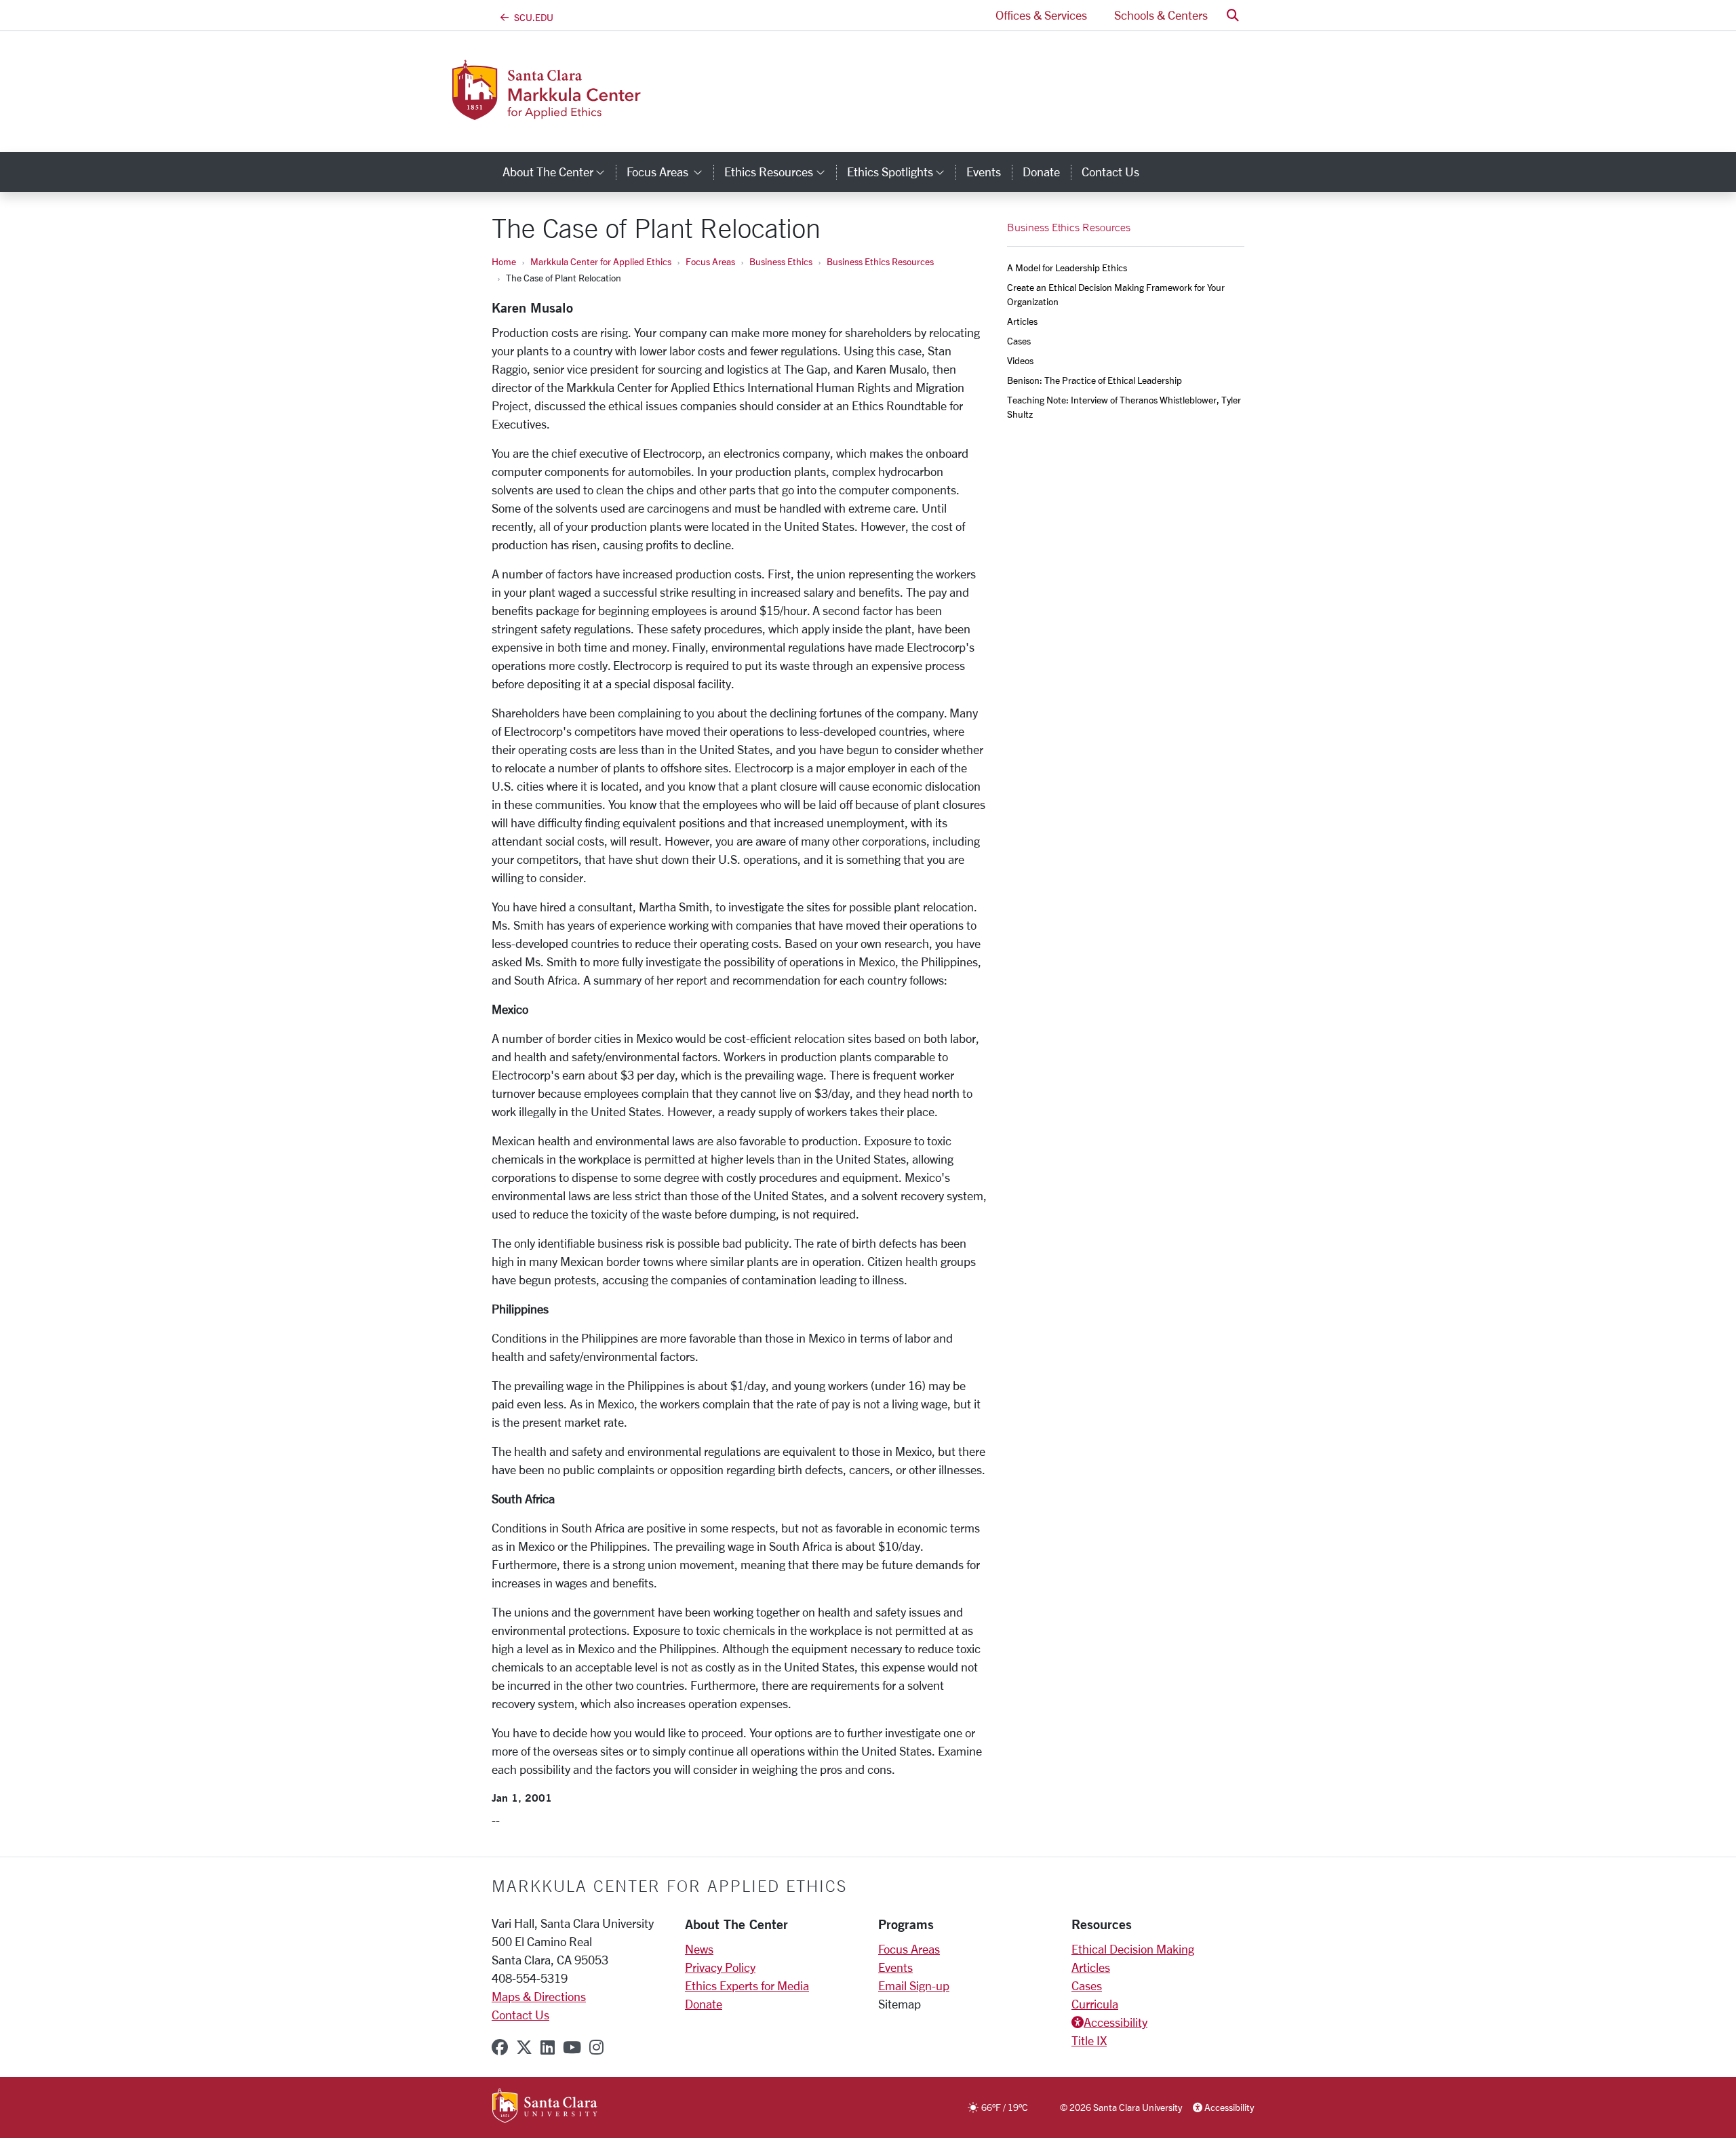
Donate (1041, 172)
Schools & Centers (1161, 15)
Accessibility (1116, 2022)
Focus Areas (710, 261)
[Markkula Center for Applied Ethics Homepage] (602, 112)
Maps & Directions (539, 1996)
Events (984, 172)
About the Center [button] (559, 172)
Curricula (1095, 2004)
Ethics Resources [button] (780, 172)
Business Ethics (781, 261)
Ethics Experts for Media (747, 1985)
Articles (1022, 321)
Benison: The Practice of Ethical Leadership (1094, 380)
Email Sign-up (914, 1985)
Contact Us (1110, 172)
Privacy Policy (720, 1967)
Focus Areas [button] (670, 172)
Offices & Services (1041, 15)
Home (504, 261)
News (699, 1949)
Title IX (1089, 2040)
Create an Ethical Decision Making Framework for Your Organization (1117, 294)
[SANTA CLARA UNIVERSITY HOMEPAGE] (545, 2107)
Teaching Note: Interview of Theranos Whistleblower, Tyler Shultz (1125, 407)
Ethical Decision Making (1133, 1949)
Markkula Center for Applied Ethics (601, 261)
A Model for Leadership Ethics (1067, 268)
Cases (1019, 341)
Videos (1020, 360)
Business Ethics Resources (880, 261)
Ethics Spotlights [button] (901, 172)
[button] (1233, 15)
